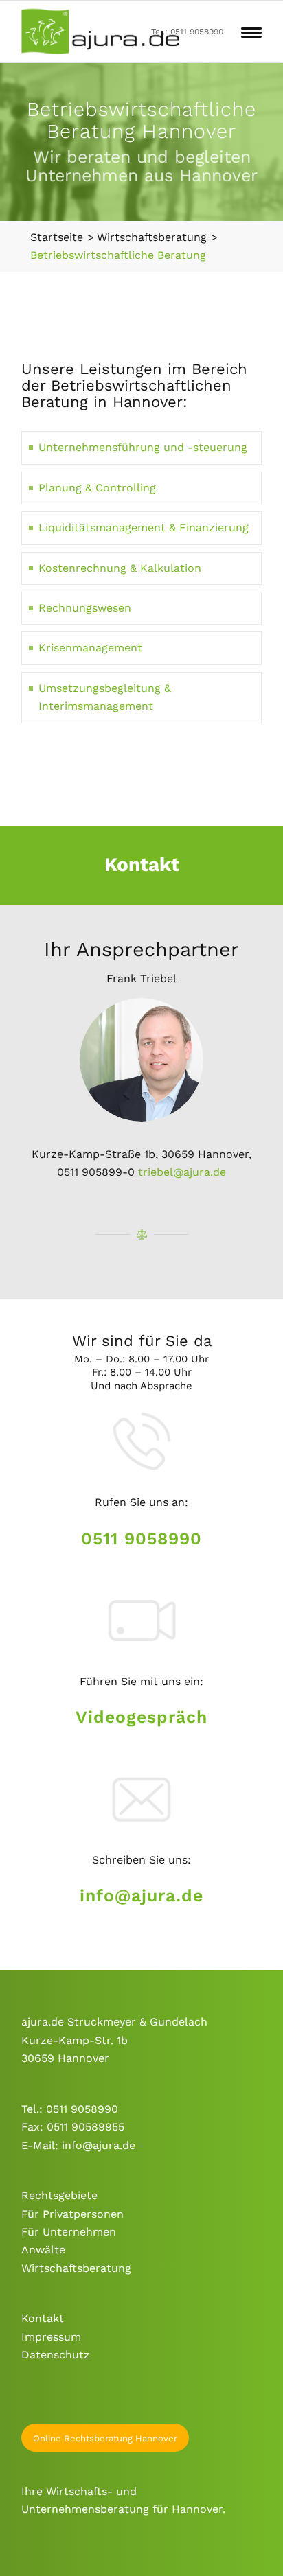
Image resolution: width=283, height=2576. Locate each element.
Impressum (51, 2337)
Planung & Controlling (97, 488)
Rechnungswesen (85, 608)
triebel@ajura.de (182, 1172)
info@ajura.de (141, 1895)
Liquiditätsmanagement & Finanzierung (144, 527)
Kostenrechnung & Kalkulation (120, 568)
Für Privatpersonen (72, 2214)
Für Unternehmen (69, 2232)
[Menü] (251, 32)
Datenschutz (56, 2355)
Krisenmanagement (90, 648)
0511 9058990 (141, 1539)
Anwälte (43, 2250)
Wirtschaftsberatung (76, 2268)
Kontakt (43, 2318)
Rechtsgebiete (59, 2195)
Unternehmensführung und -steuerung (143, 447)
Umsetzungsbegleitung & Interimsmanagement (105, 697)
